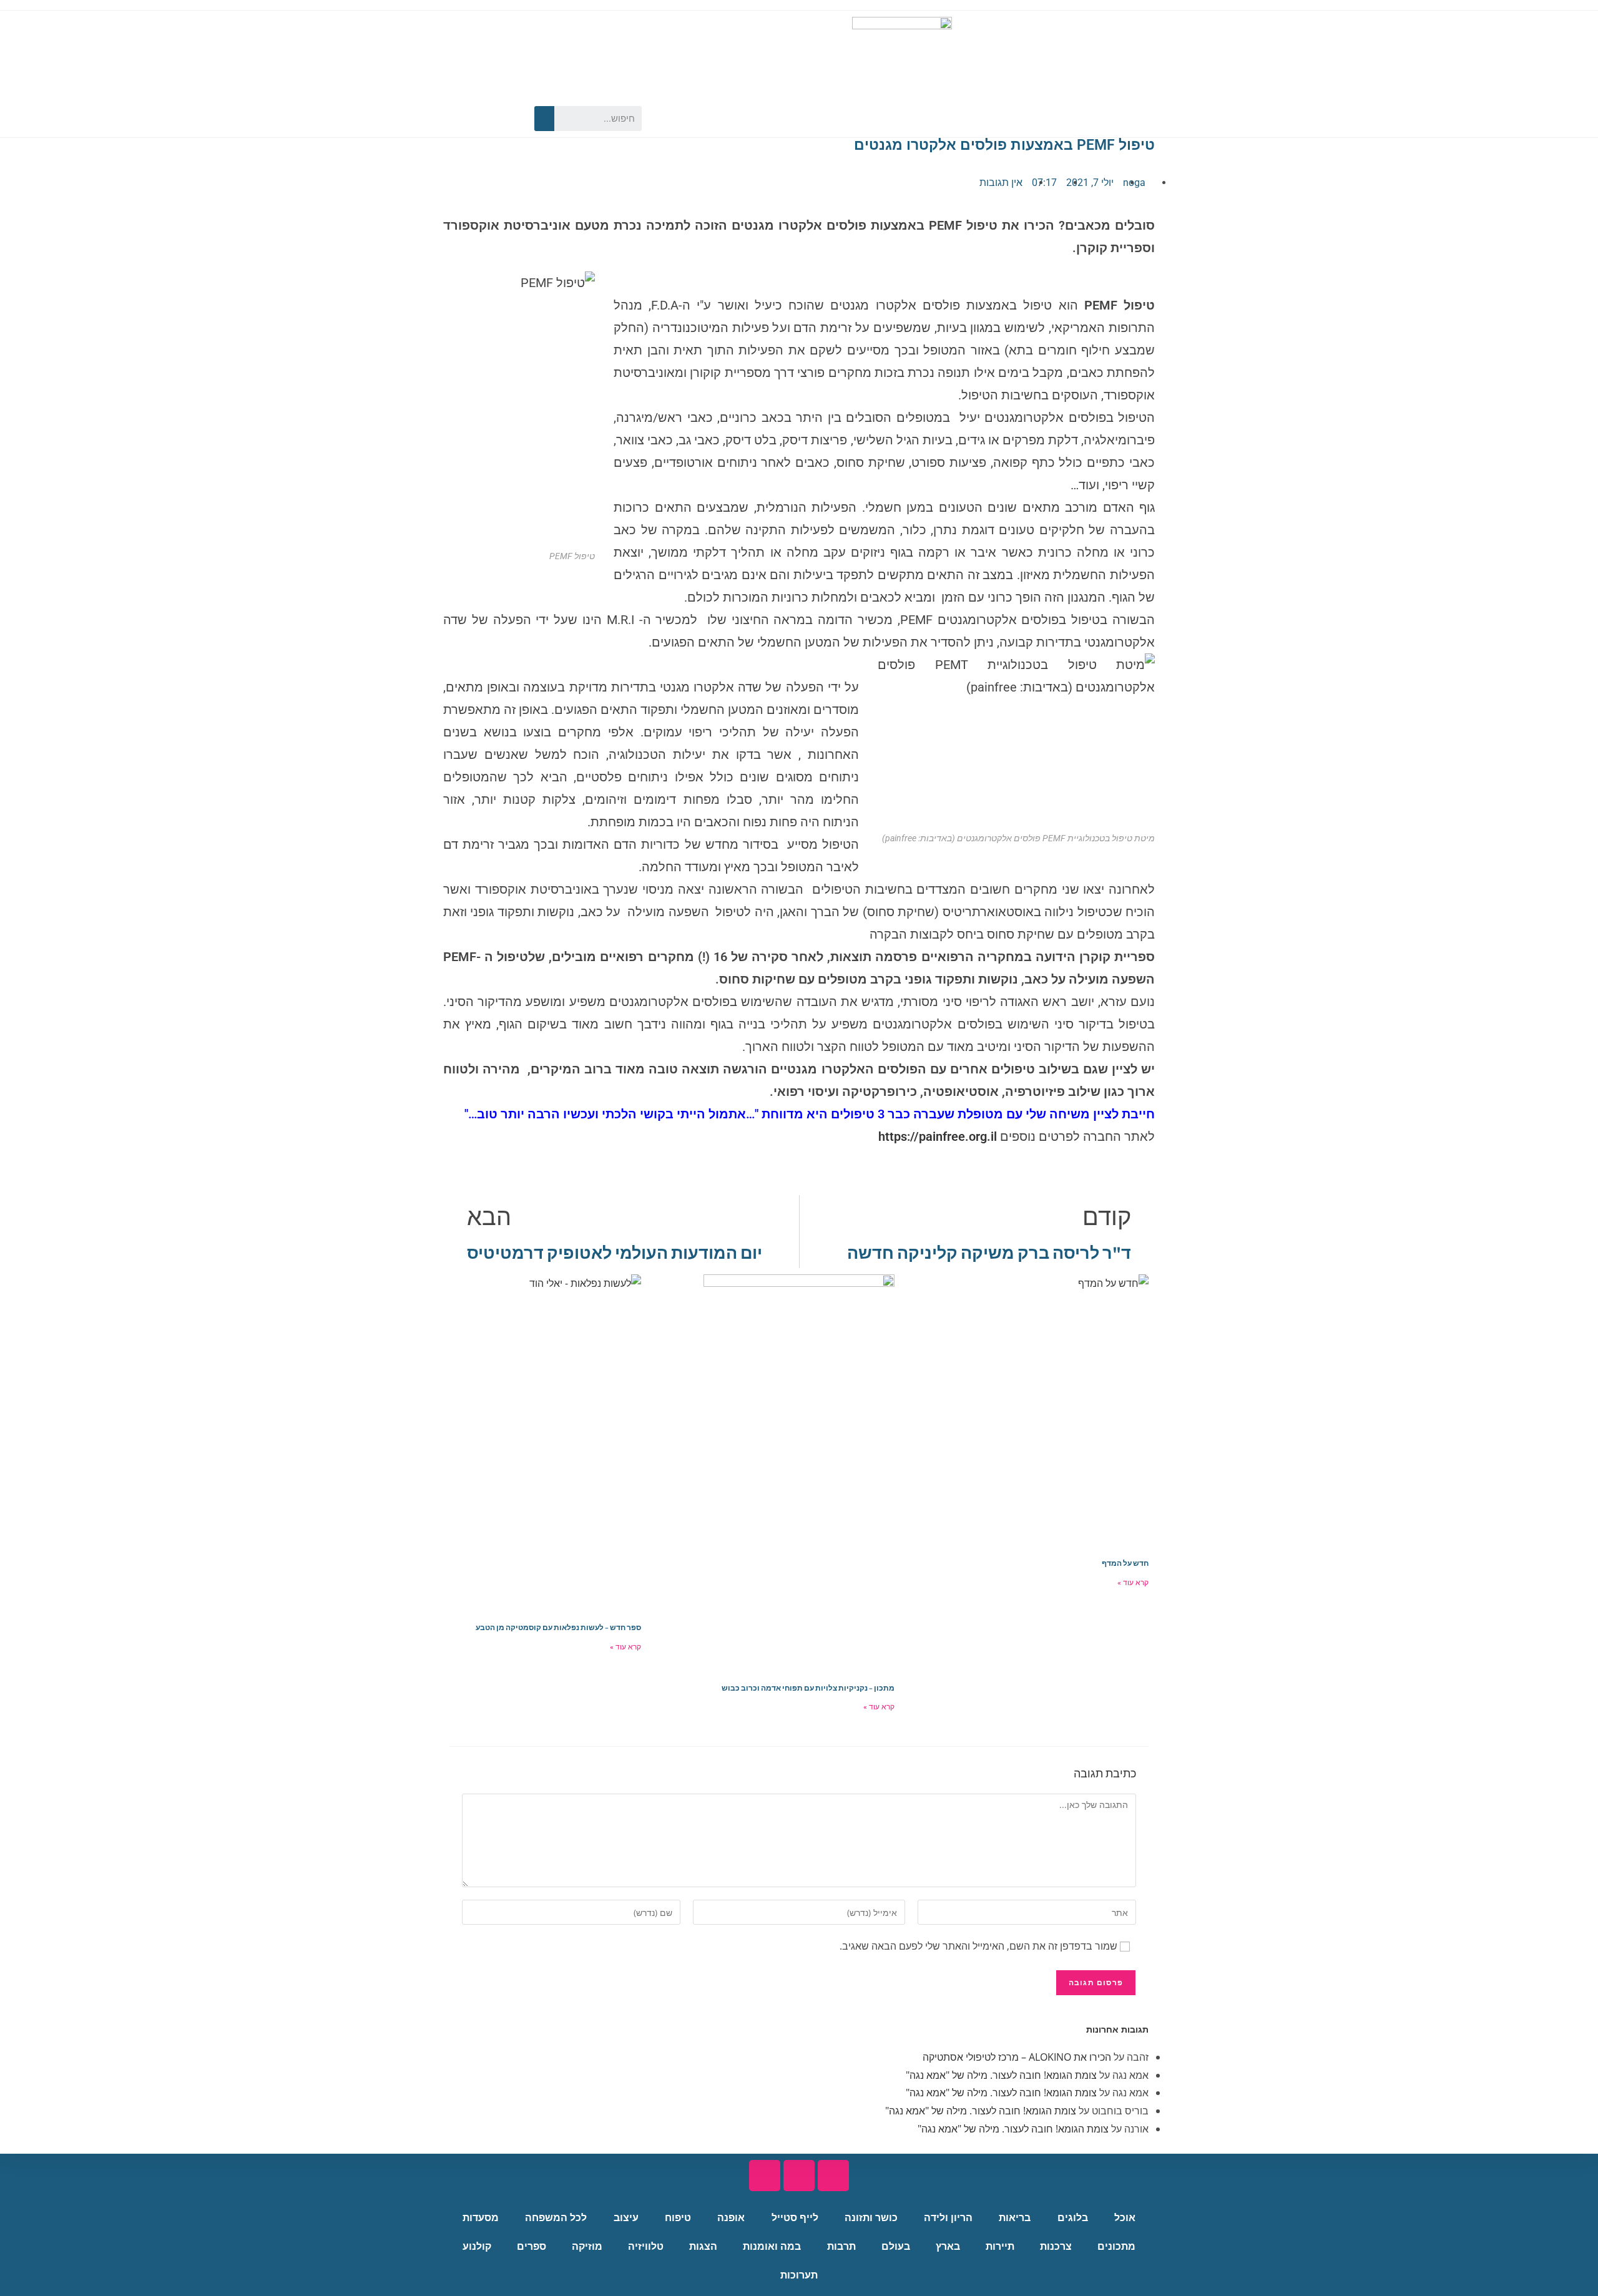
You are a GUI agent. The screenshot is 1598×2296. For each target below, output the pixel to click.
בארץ (948, 2246)
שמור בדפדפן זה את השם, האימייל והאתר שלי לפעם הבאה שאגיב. (978, 1946)
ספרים (532, 2246)
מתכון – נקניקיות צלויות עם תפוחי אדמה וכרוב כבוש (808, 1688)
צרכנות (1056, 2246)
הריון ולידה (948, 2218)
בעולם (896, 2246)
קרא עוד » (1133, 1583)
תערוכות (799, 2275)
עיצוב (626, 2218)
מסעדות (481, 2218)
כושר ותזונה (871, 2218)
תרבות (841, 2246)
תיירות (1000, 2246)
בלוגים (1073, 2218)
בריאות (1015, 2218)
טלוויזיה (646, 2246)
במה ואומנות (772, 2246)
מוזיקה (587, 2246)
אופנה (731, 2218)
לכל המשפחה (556, 2218)
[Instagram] (462, 119)
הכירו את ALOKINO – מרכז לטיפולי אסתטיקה (1017, 2057)
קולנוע (477, 2246)
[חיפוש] (544, 119)
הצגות (703, 2246)
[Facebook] (506, 119)
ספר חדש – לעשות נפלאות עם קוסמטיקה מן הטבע (558, 1627)
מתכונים (1116, 2246)
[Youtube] (484, 119)
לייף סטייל (795, 2218)
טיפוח (678, 2218)
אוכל (1125, 2218)
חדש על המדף (1125, 1563)
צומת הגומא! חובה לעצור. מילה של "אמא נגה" (1001, 2075)
